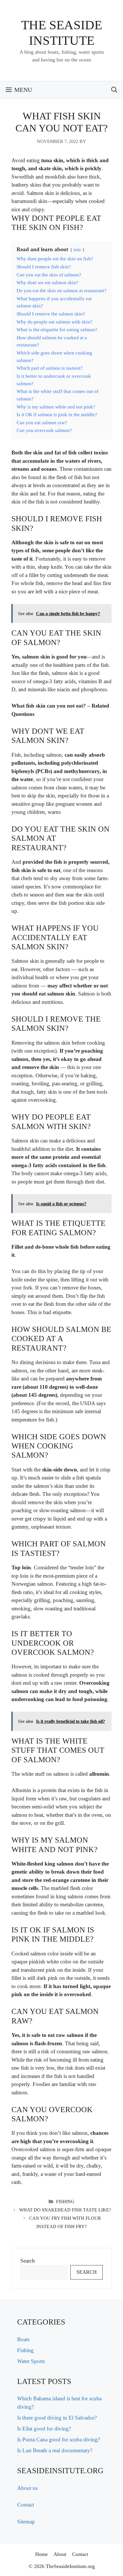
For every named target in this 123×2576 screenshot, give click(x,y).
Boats (23, 2339)
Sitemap (26, 2522)
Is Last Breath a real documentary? (55, 2450)
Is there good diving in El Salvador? (57, 2418)
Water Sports (31, 2361)
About (60, 2554)
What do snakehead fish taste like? (65, 2210)
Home (41, 2554)
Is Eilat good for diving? (44, 2429)
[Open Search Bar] (114, 90)
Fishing (65, 2202)
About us (27, 2488)
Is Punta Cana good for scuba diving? (58, 2440)
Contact (26, 2505)
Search (28, 2261)
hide (77, 250)
